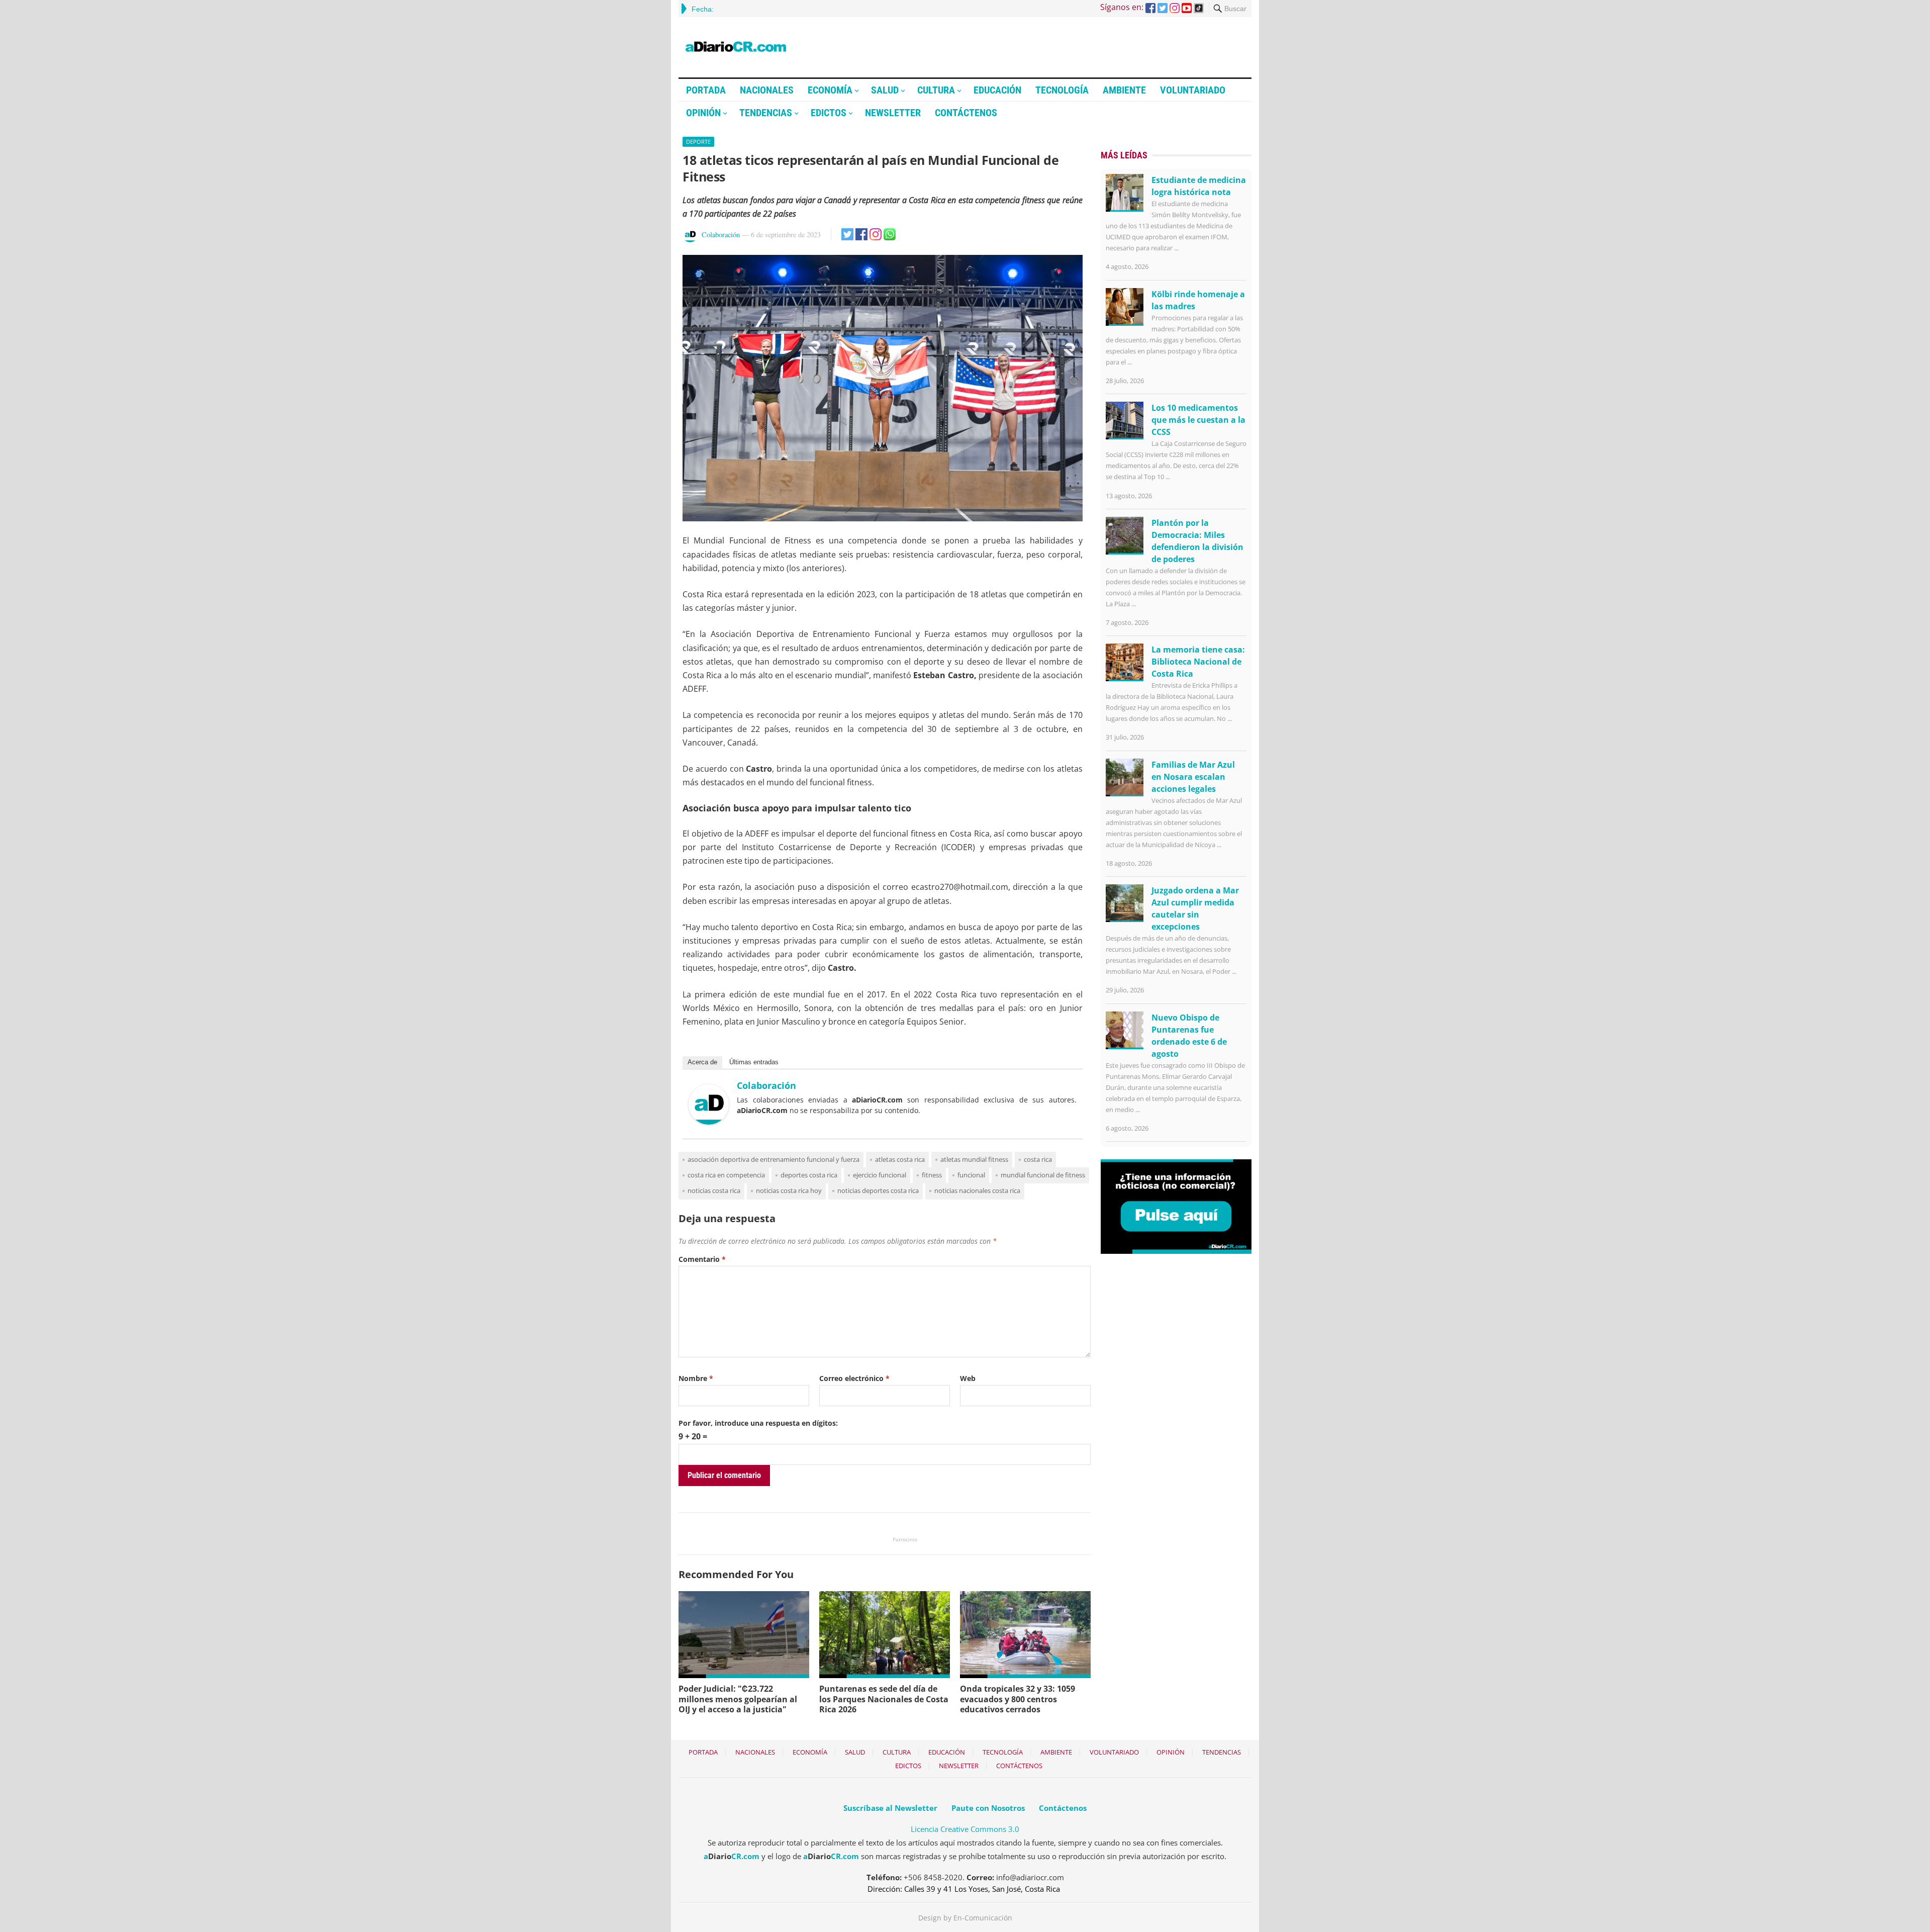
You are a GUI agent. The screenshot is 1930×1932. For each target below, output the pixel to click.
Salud (885, 90)
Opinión (703, 113)
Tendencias (766, 113)
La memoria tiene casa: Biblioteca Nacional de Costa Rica (1198, 662)
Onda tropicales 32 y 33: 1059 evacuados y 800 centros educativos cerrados (1018, 1699)
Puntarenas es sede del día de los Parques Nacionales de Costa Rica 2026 (884, 1699)
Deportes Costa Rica (809, 1175)
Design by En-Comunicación (965, 1918)
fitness (932, 1175)
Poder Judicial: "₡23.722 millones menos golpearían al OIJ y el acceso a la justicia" (738, 1699)
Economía (830, 90)
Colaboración (721, 235)
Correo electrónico (854, 1378)
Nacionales (767, 90)
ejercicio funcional (880, 1175)
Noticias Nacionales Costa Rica (977, 1190)
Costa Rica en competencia (726, 1175)
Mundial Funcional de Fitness (1043, 1175)
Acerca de (702, 1062)
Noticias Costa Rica (714, 1190)
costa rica (1038, 1159)
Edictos (829, 113)
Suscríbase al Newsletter (890, 1808)
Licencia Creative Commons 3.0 (965, 1829)
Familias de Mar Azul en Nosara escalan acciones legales (1193, 777)
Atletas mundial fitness (974, 1159)
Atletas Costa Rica (900, 1159)
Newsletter (893, 113)
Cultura (936, 90)
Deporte (698, 142)
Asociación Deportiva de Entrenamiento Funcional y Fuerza (774, 1159)
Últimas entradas (754, 1062)
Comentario (702, 1259)
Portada (706, 90)
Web (968, 1378)
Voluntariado (1193, 90)
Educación (997, 90)
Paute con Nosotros (988, 1808)
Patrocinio (905, 1539)
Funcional (971, 1175)
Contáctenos (966, 113)
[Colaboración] (709, 1122)
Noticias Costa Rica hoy (789, 1190)
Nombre (696, 1378)
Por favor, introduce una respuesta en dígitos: (758, 1423)
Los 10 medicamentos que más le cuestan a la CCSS (1198, 420)
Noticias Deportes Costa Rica (878, 1190)
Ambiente (1124, 90)
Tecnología (1062, 90)
